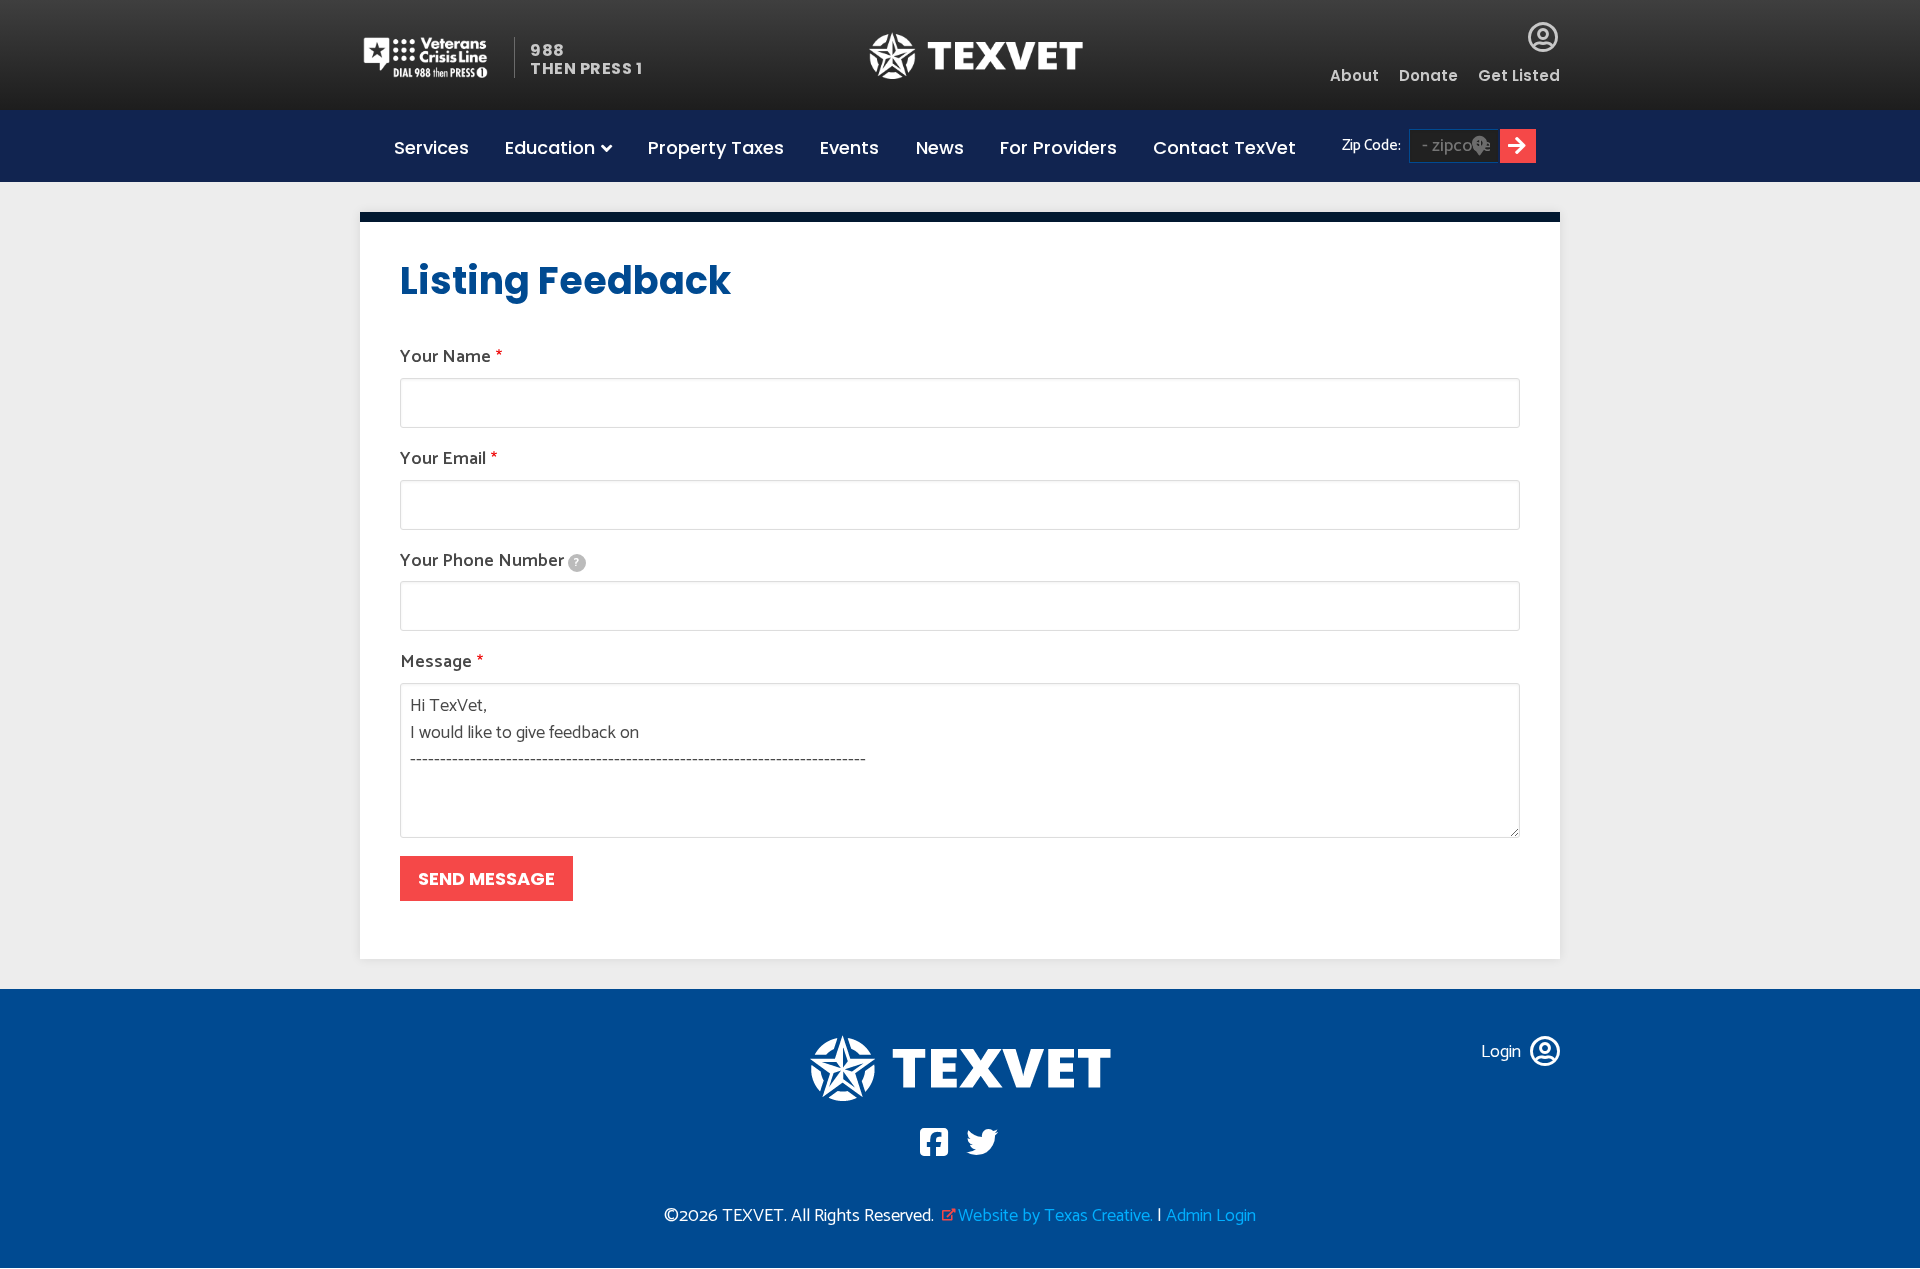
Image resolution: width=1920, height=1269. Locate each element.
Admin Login (1211, 1216)
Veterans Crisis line (437, 57)
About (1354, 75)
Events (849, 147)
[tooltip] (577, 563)
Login (1543, 37)
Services (431, 147)
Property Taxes (716, 147)
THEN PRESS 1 (586, 68)
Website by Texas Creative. (1055, 1216)
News (940, 147)
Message (436, 662)
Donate (1428, 75)
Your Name (445, 357)
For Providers (1058, 147)
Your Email (443, 459)
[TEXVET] (976, 55)
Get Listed (1519, 75)
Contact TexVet (1224, 147)
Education (550, 147)
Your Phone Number (489, 561)
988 (547, 50)
